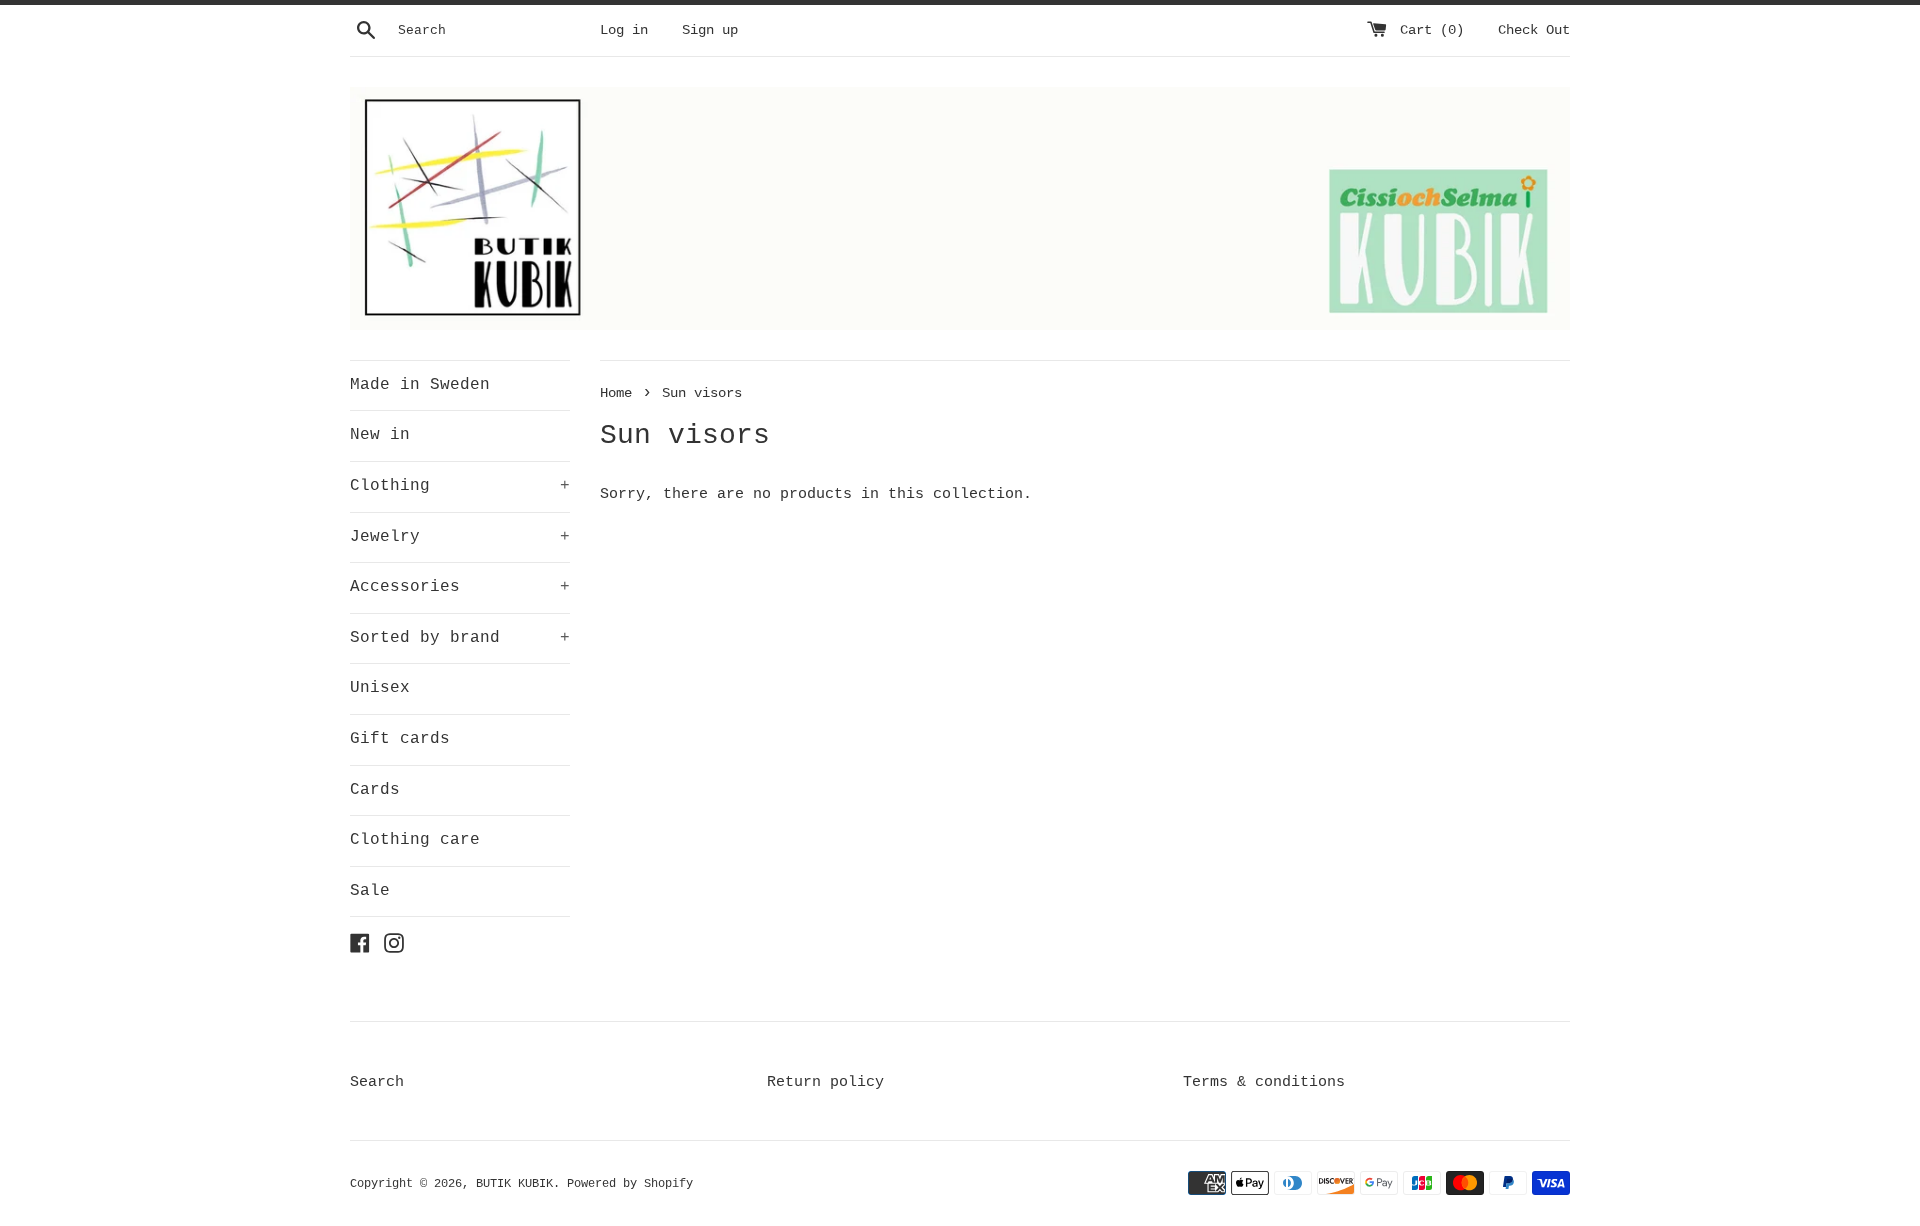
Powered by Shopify (630, 1184)
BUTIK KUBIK (514, 1184)
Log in (624, 30)
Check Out (1534, 30)
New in (380, 435)
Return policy (825, 1082)
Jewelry (460, 537)
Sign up (710, 30)
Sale (370, 891)
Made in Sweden (420, 385)
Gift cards (400, 739)
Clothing (460, 486)
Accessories (460, 587)
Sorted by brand (460, 638)
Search (377, 1082)
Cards (375, 790)
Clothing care (415, 840)
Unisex (380, 688)
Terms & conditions (1264, 1082)
